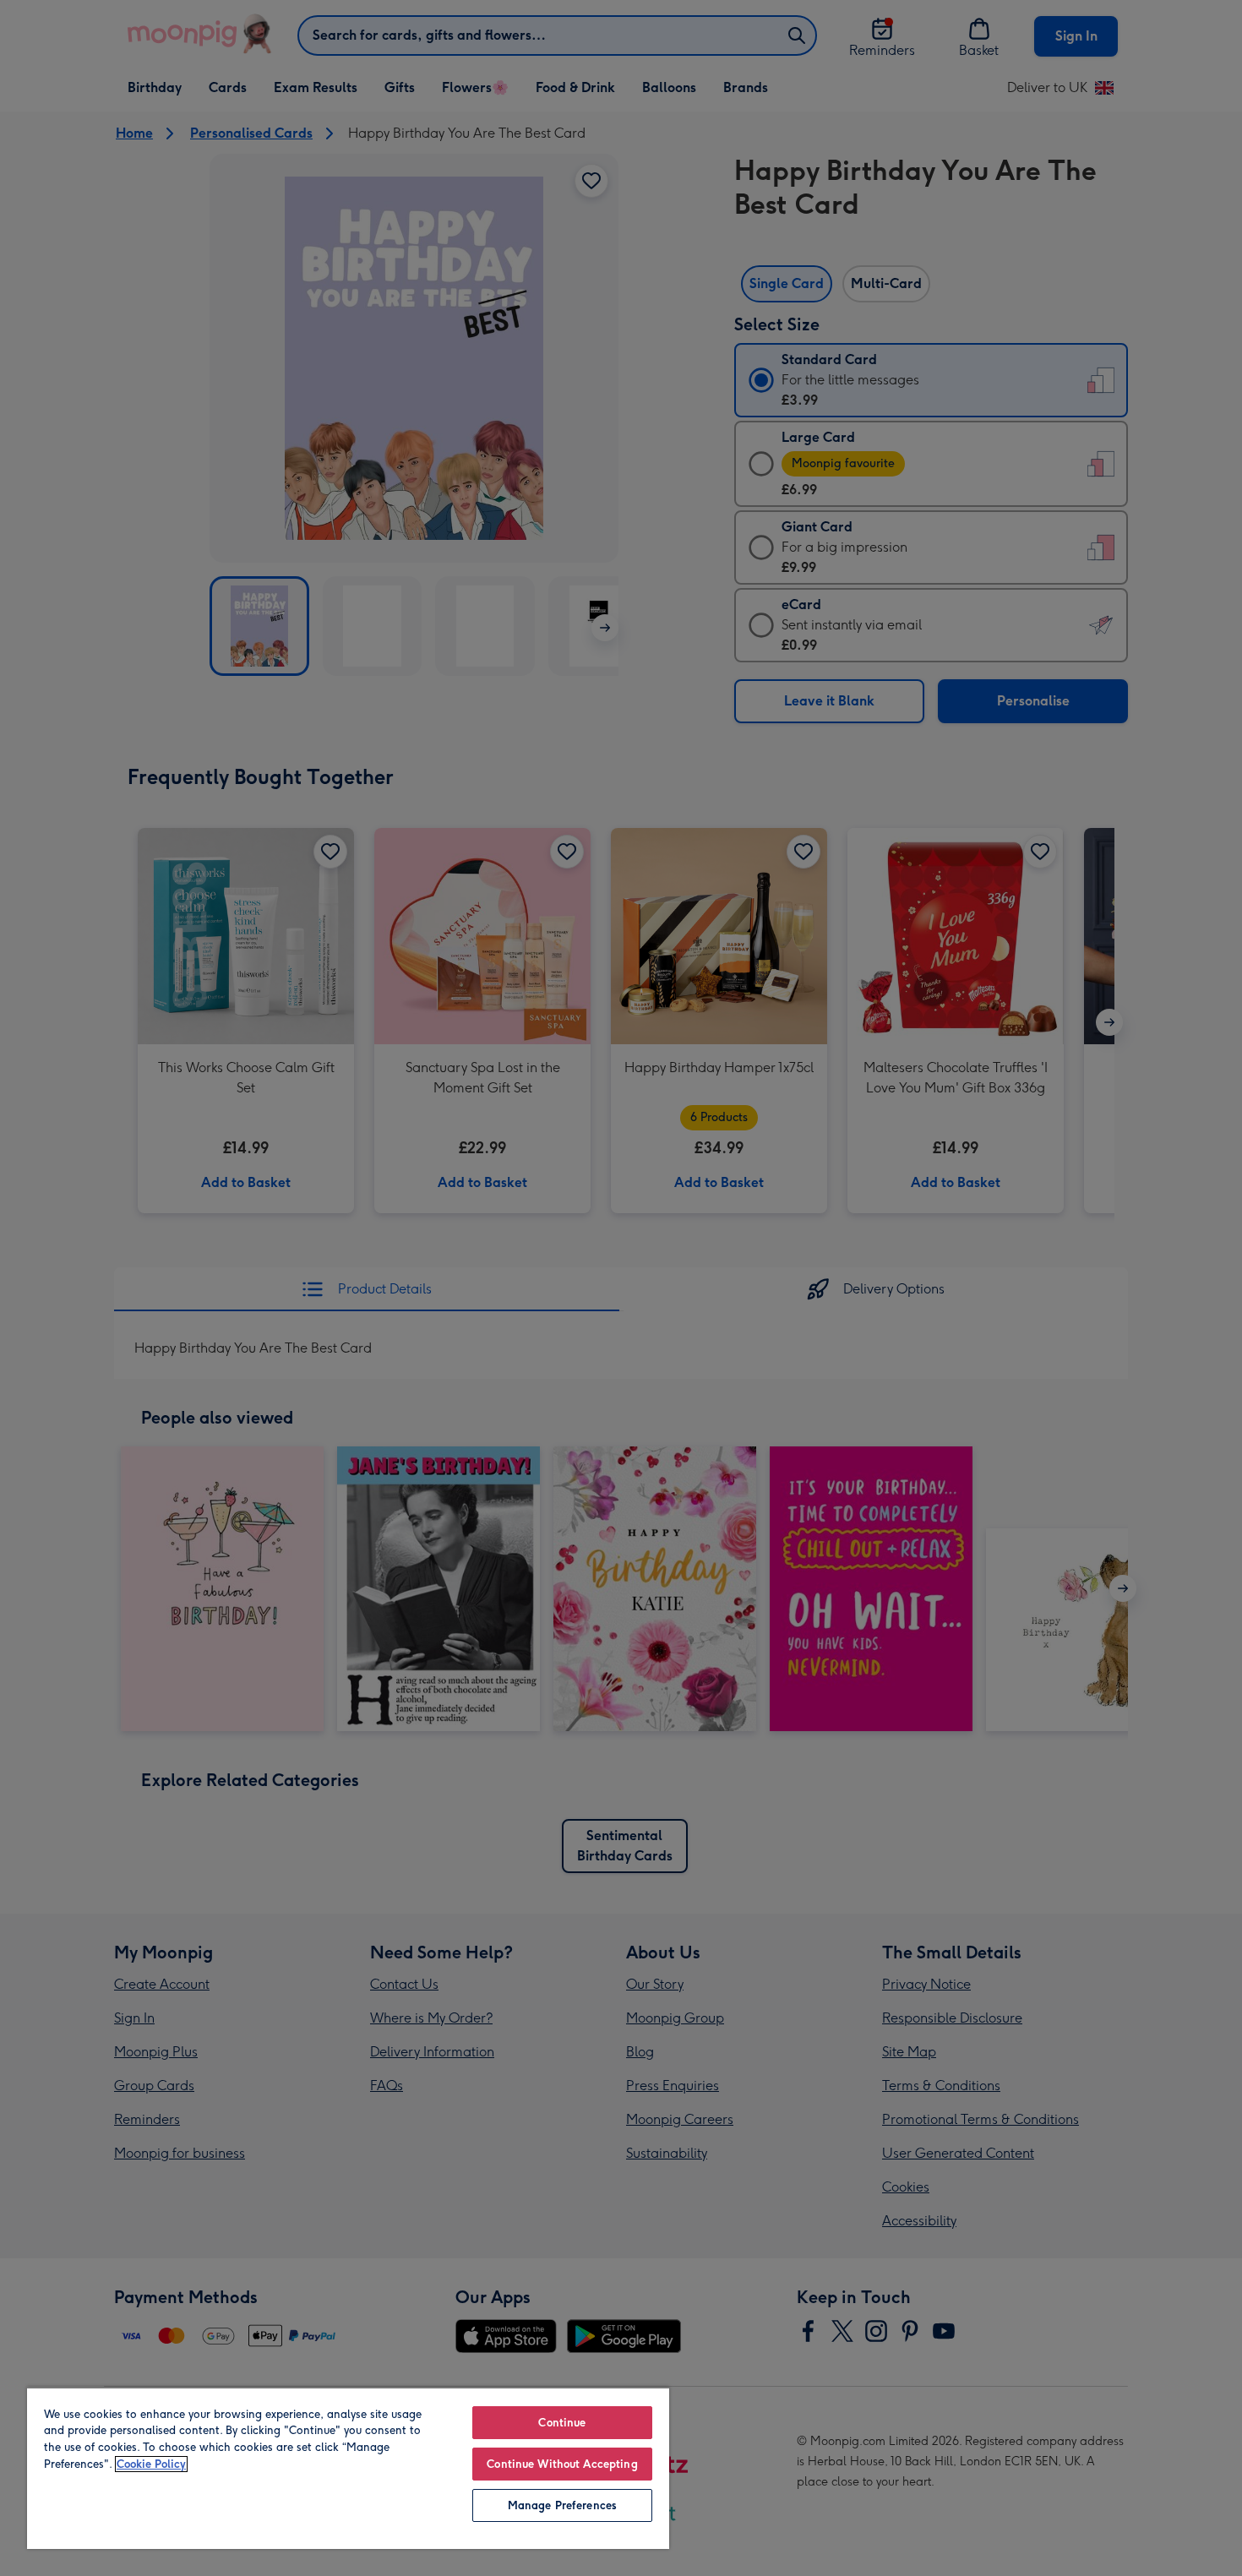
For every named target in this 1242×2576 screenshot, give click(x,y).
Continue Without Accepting (562, 2464)
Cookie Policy (151, 2464)
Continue (562, 2423)
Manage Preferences (562, 2505)
